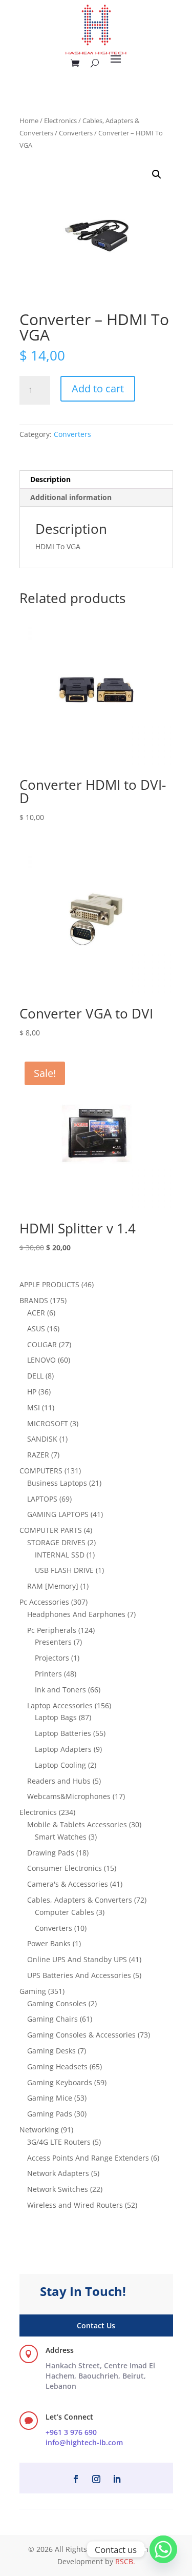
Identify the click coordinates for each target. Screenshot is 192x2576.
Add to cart (98, 388)
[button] (157, 174)
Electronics (60, 121)
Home (29, 121)
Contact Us (96, 2325)
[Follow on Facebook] (76, 2479)
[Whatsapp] (163, 2549)
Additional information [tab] (71, 497)
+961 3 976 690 (71, 2432)
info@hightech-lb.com (84, 2442)
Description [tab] (50, 479)
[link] (100, 2375)
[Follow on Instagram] (96, 2479)
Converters (76, 133)
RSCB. (125, 2561)
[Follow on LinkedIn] (117, 2479)
